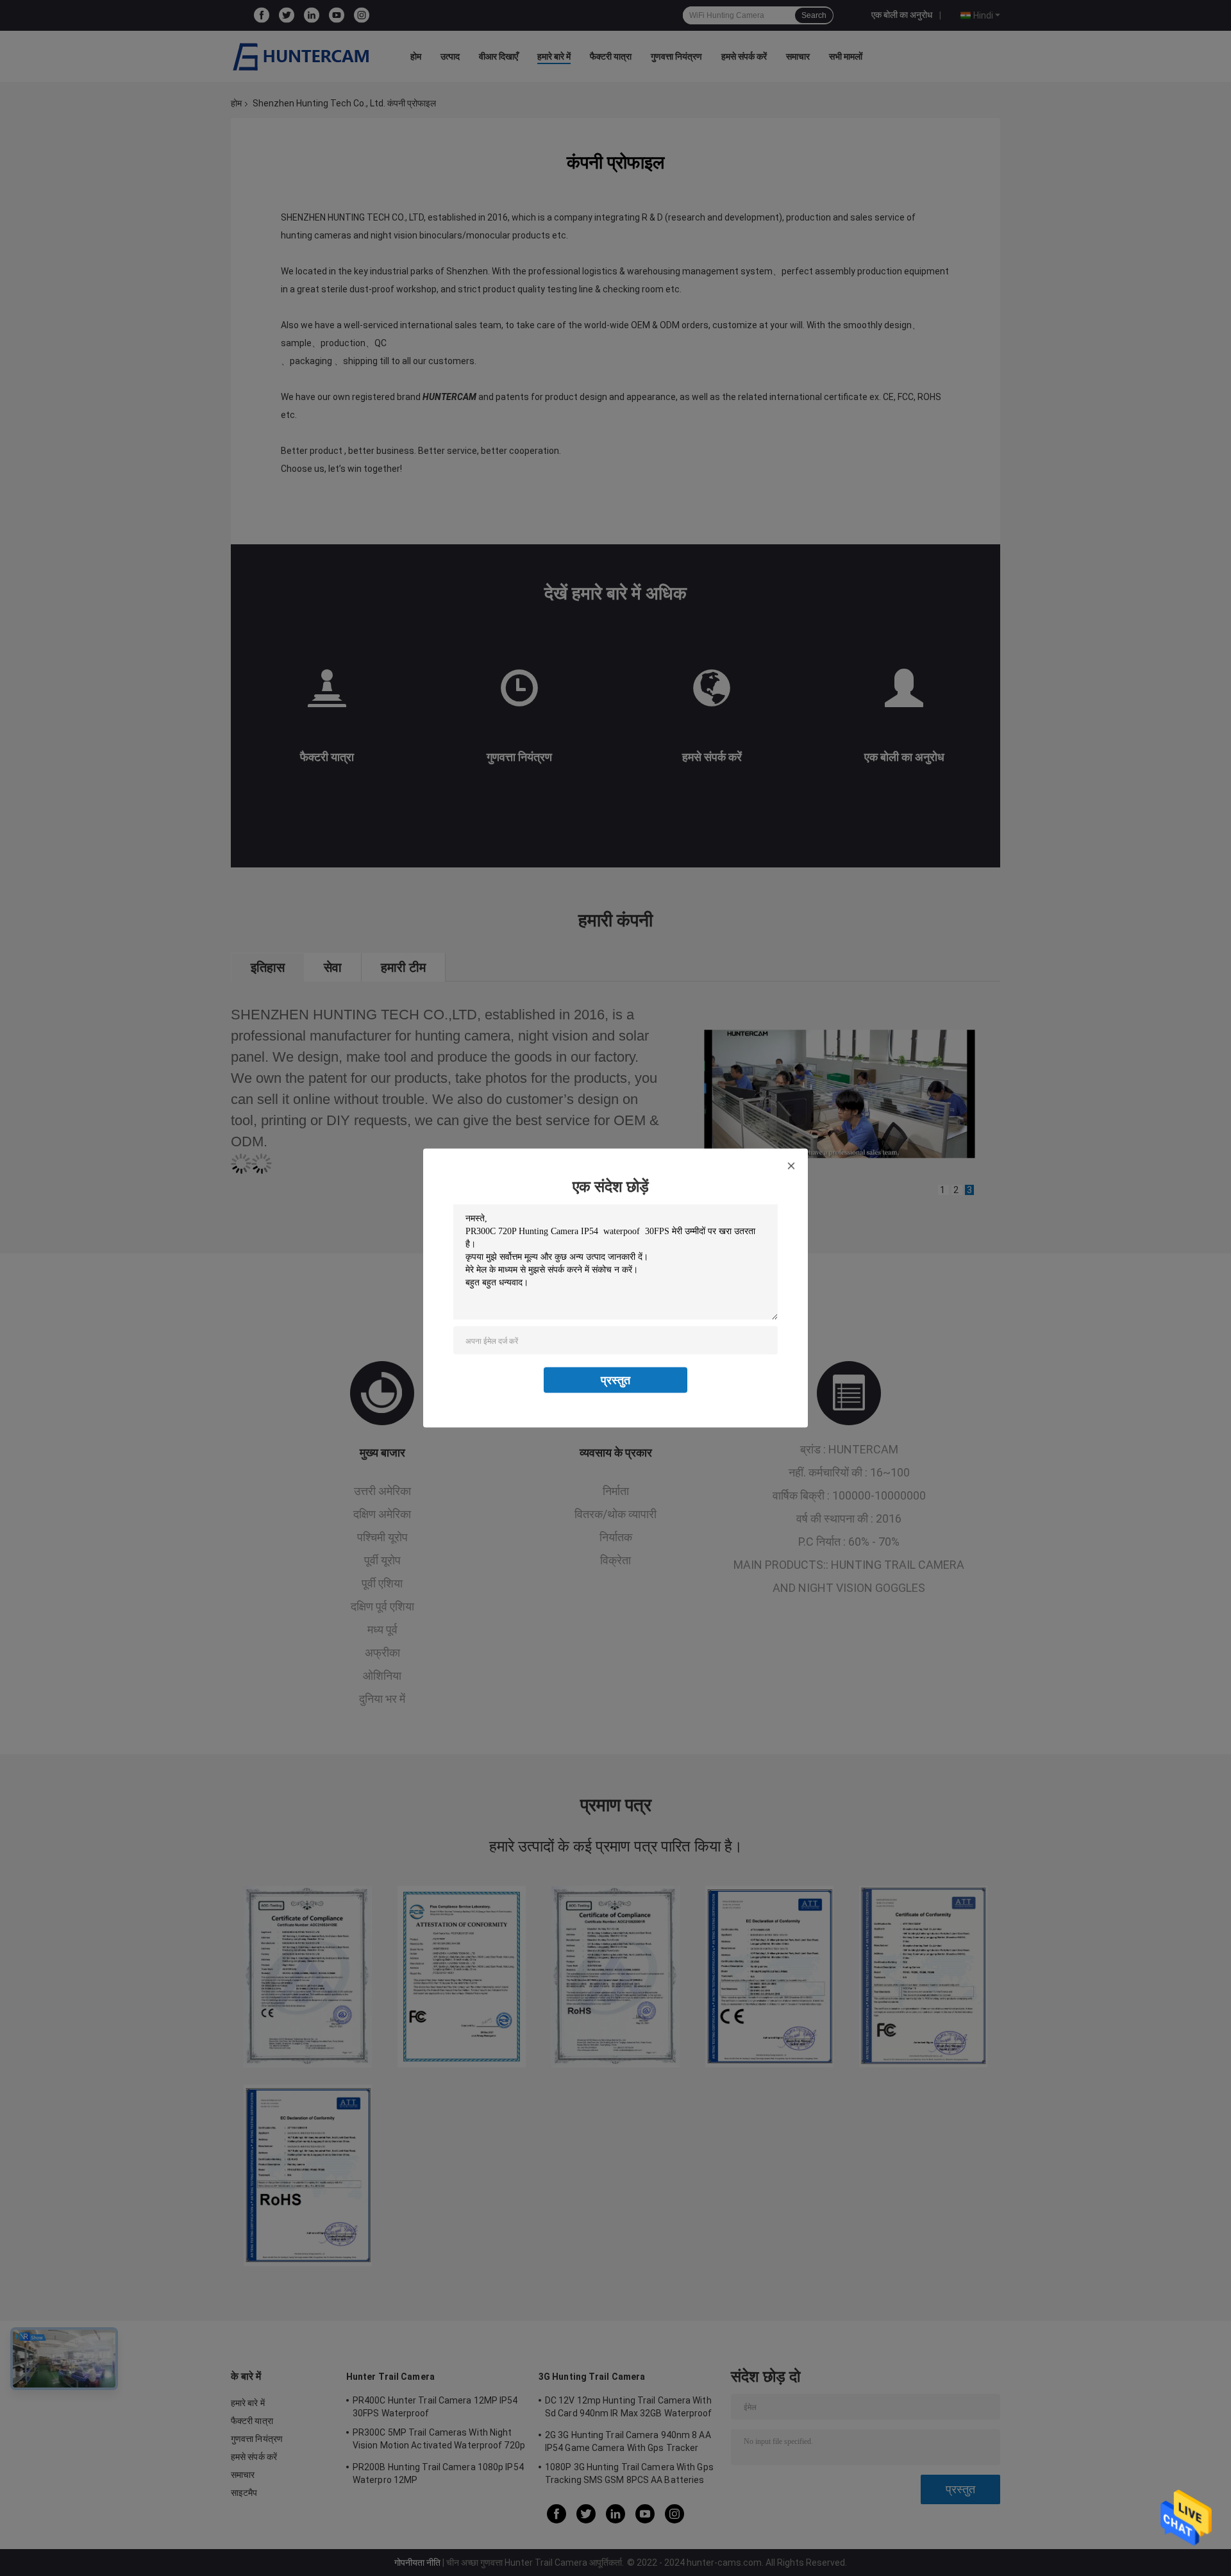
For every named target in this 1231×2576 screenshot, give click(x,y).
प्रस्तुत (615, 1380)
